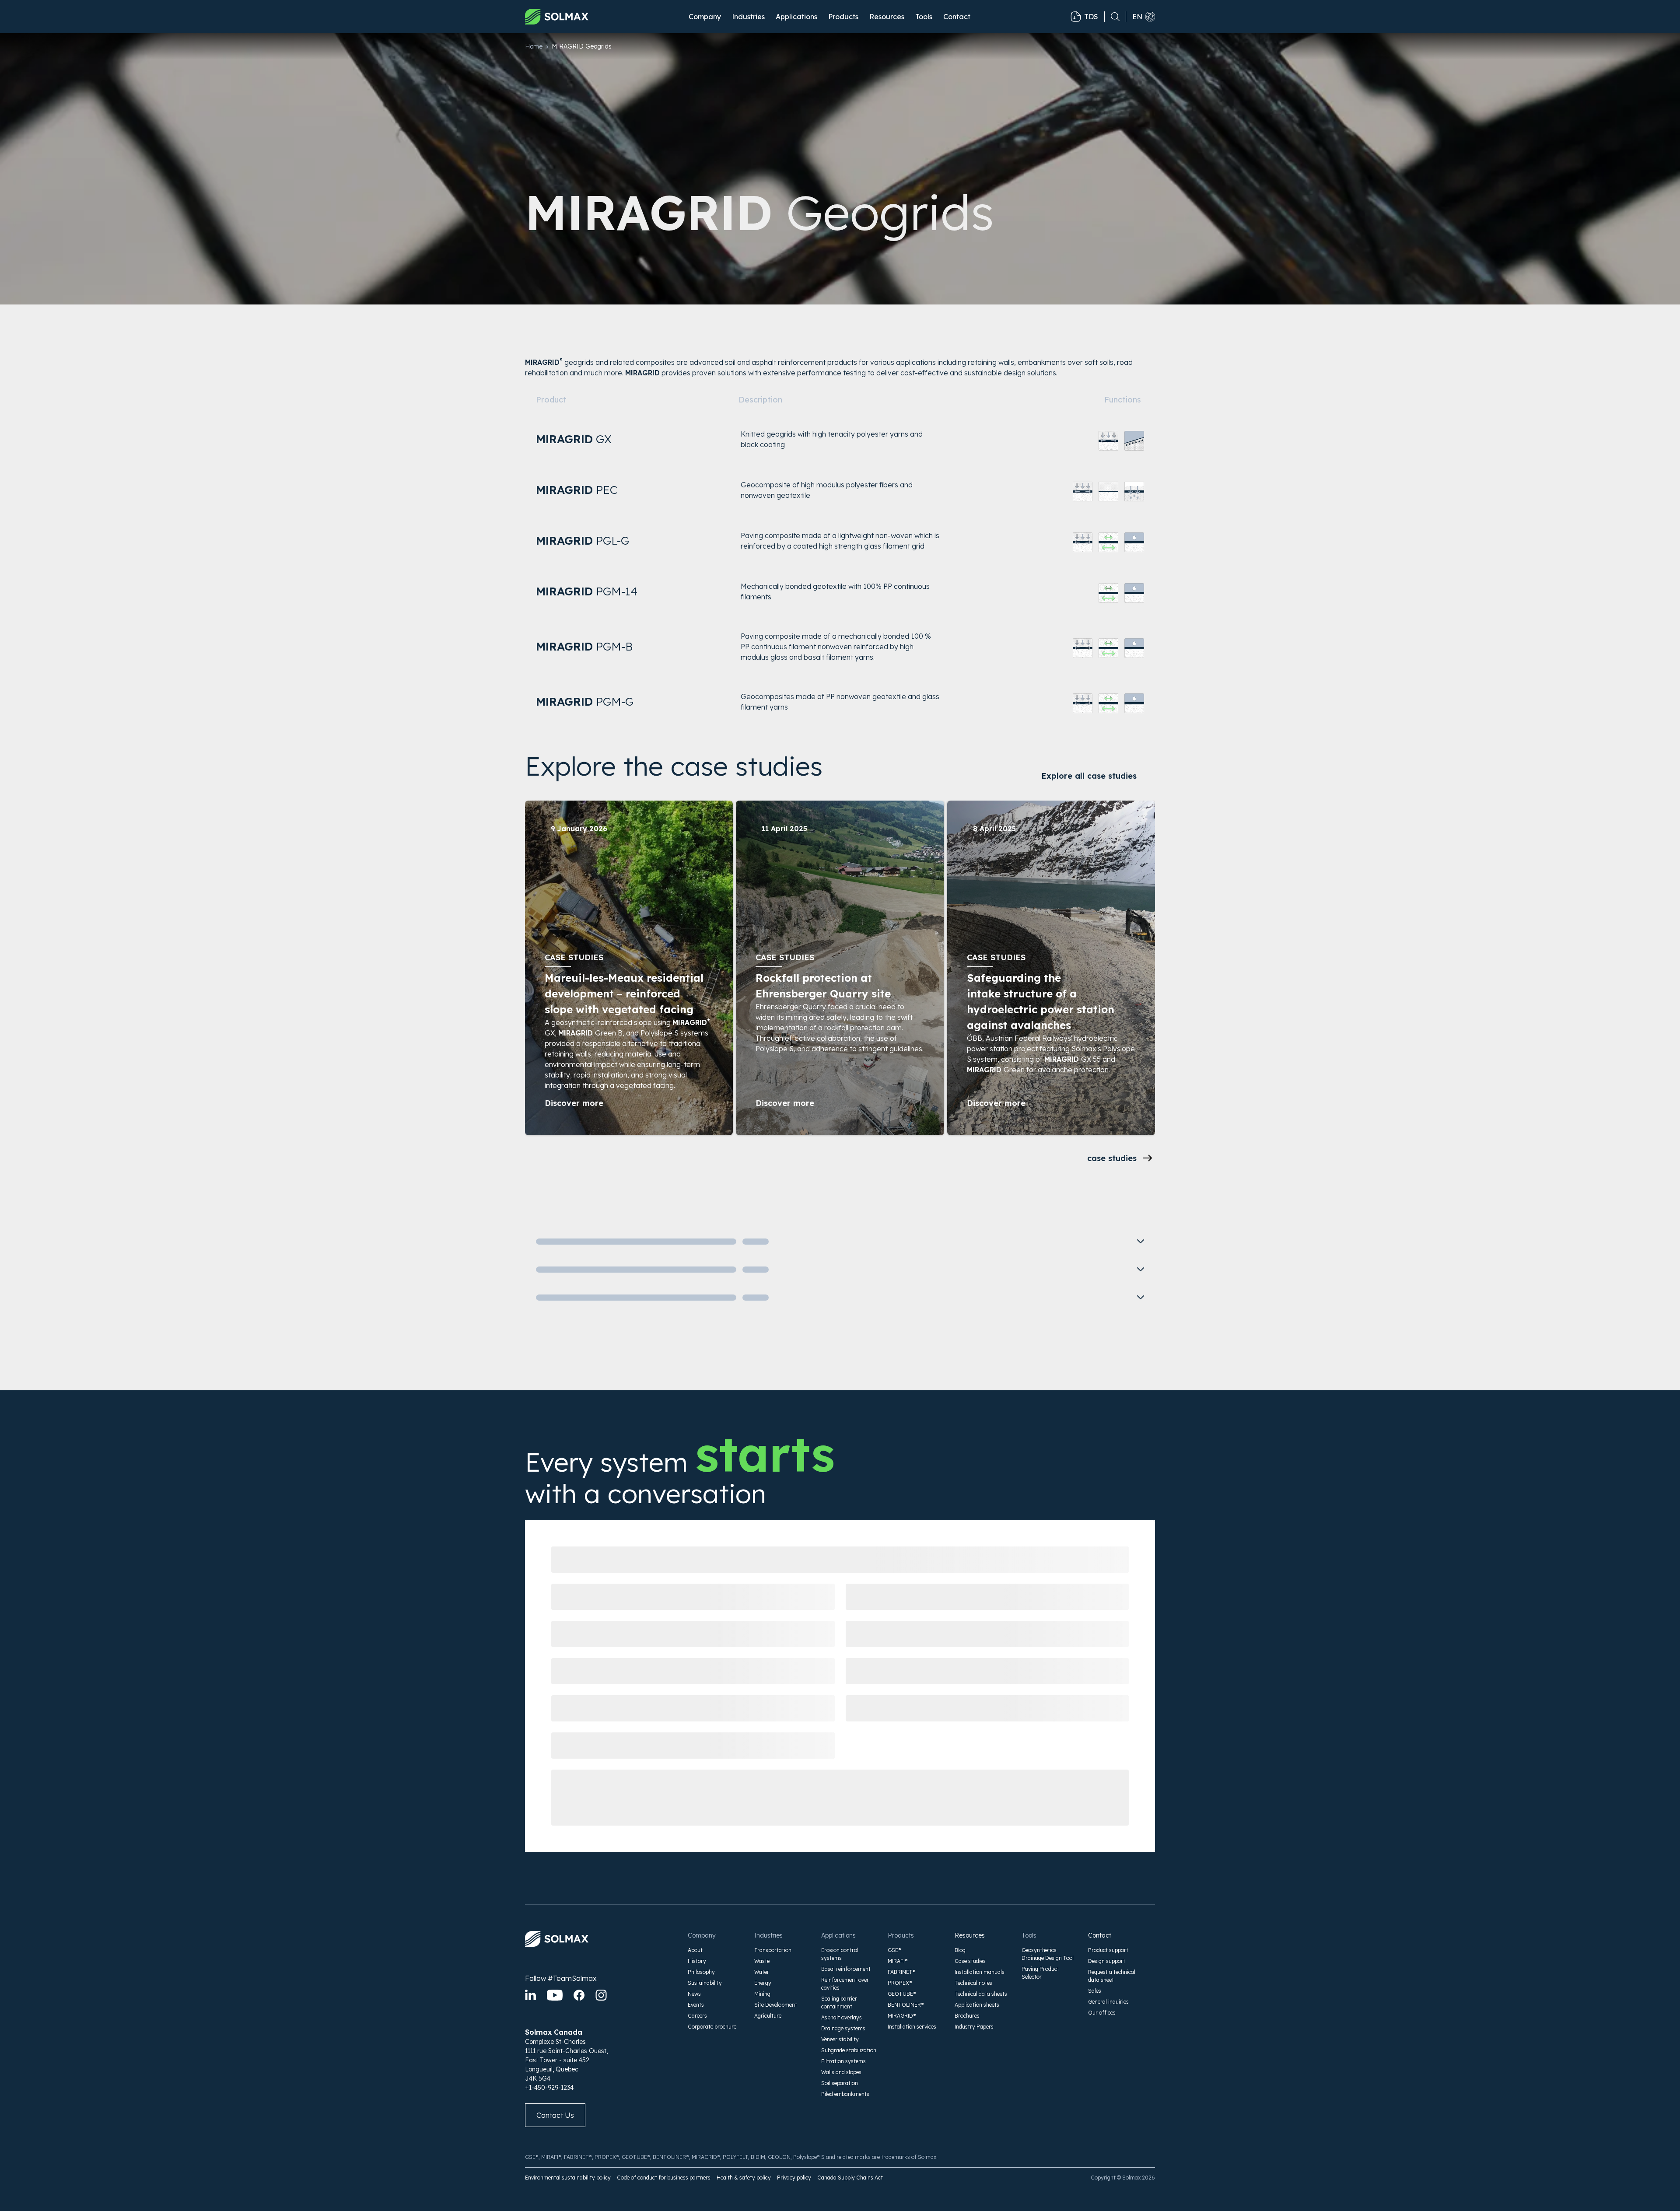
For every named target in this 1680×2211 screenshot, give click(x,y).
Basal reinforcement (846, 1969)
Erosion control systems (840, 1954)
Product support (1108, 1950)
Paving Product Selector (1040, 1973)
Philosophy (701, 1972)
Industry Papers (974, 2027)
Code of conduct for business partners (664, 2178)
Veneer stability (840, 2039)
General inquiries (1108, 2002)
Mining (762, 1994)
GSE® (894, 1950)
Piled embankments (845, 2094)
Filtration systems (843, 2061)
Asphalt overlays (842, 2017)
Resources (970, 1935)
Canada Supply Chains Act (850, 2178)
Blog (960, 1950)
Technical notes (973, 1983)
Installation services (912, 2027)
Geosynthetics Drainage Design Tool (1048, 1954)
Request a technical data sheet (1112, 1976)
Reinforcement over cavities (845, 1984)
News (694, 1994)
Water (762, 1972)
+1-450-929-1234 (549, 2088)
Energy (763, 1983)
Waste (762, 1961)
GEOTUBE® (902, 1994)
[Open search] (1112, 17)
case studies (1112, 1158)
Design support (1107, 1961)
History (697, 1961)
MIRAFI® (898, 1961)
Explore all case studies (1089, 776)
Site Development (776, 2005)
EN (1137, 17)
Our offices (1102, 2013)
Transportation (773, 1950)
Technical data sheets (981, 1994)
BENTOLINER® (906, 2005)
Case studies (970, 1961)
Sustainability (705, 1983)
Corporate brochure (712, 2027)
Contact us (555, 2115)
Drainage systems (843, 2028)
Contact (957, 17)
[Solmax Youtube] (555, 1995)
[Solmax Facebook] (579, 1995)
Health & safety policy (744, 2178)
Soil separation (840, 2083)
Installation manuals (980, 1972)
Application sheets (977, 2005)
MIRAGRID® (902, 2016)
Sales (1095, 1991)
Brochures (967, 2016)
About (695, 1950)
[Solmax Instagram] (601, 1995)
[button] (705, 17)
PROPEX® (900, 1983)
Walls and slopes (841, 2072)
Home (534, 46)
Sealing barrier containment (839, 2003)
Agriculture (768, 2016)
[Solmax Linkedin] (530, 1995)
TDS (1091, 17)
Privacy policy (794, 2178)
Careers (697, 2016)
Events (696, 2005)
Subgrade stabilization (849, 2050)
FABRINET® (902, 1972)
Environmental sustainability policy (568, 2178)
